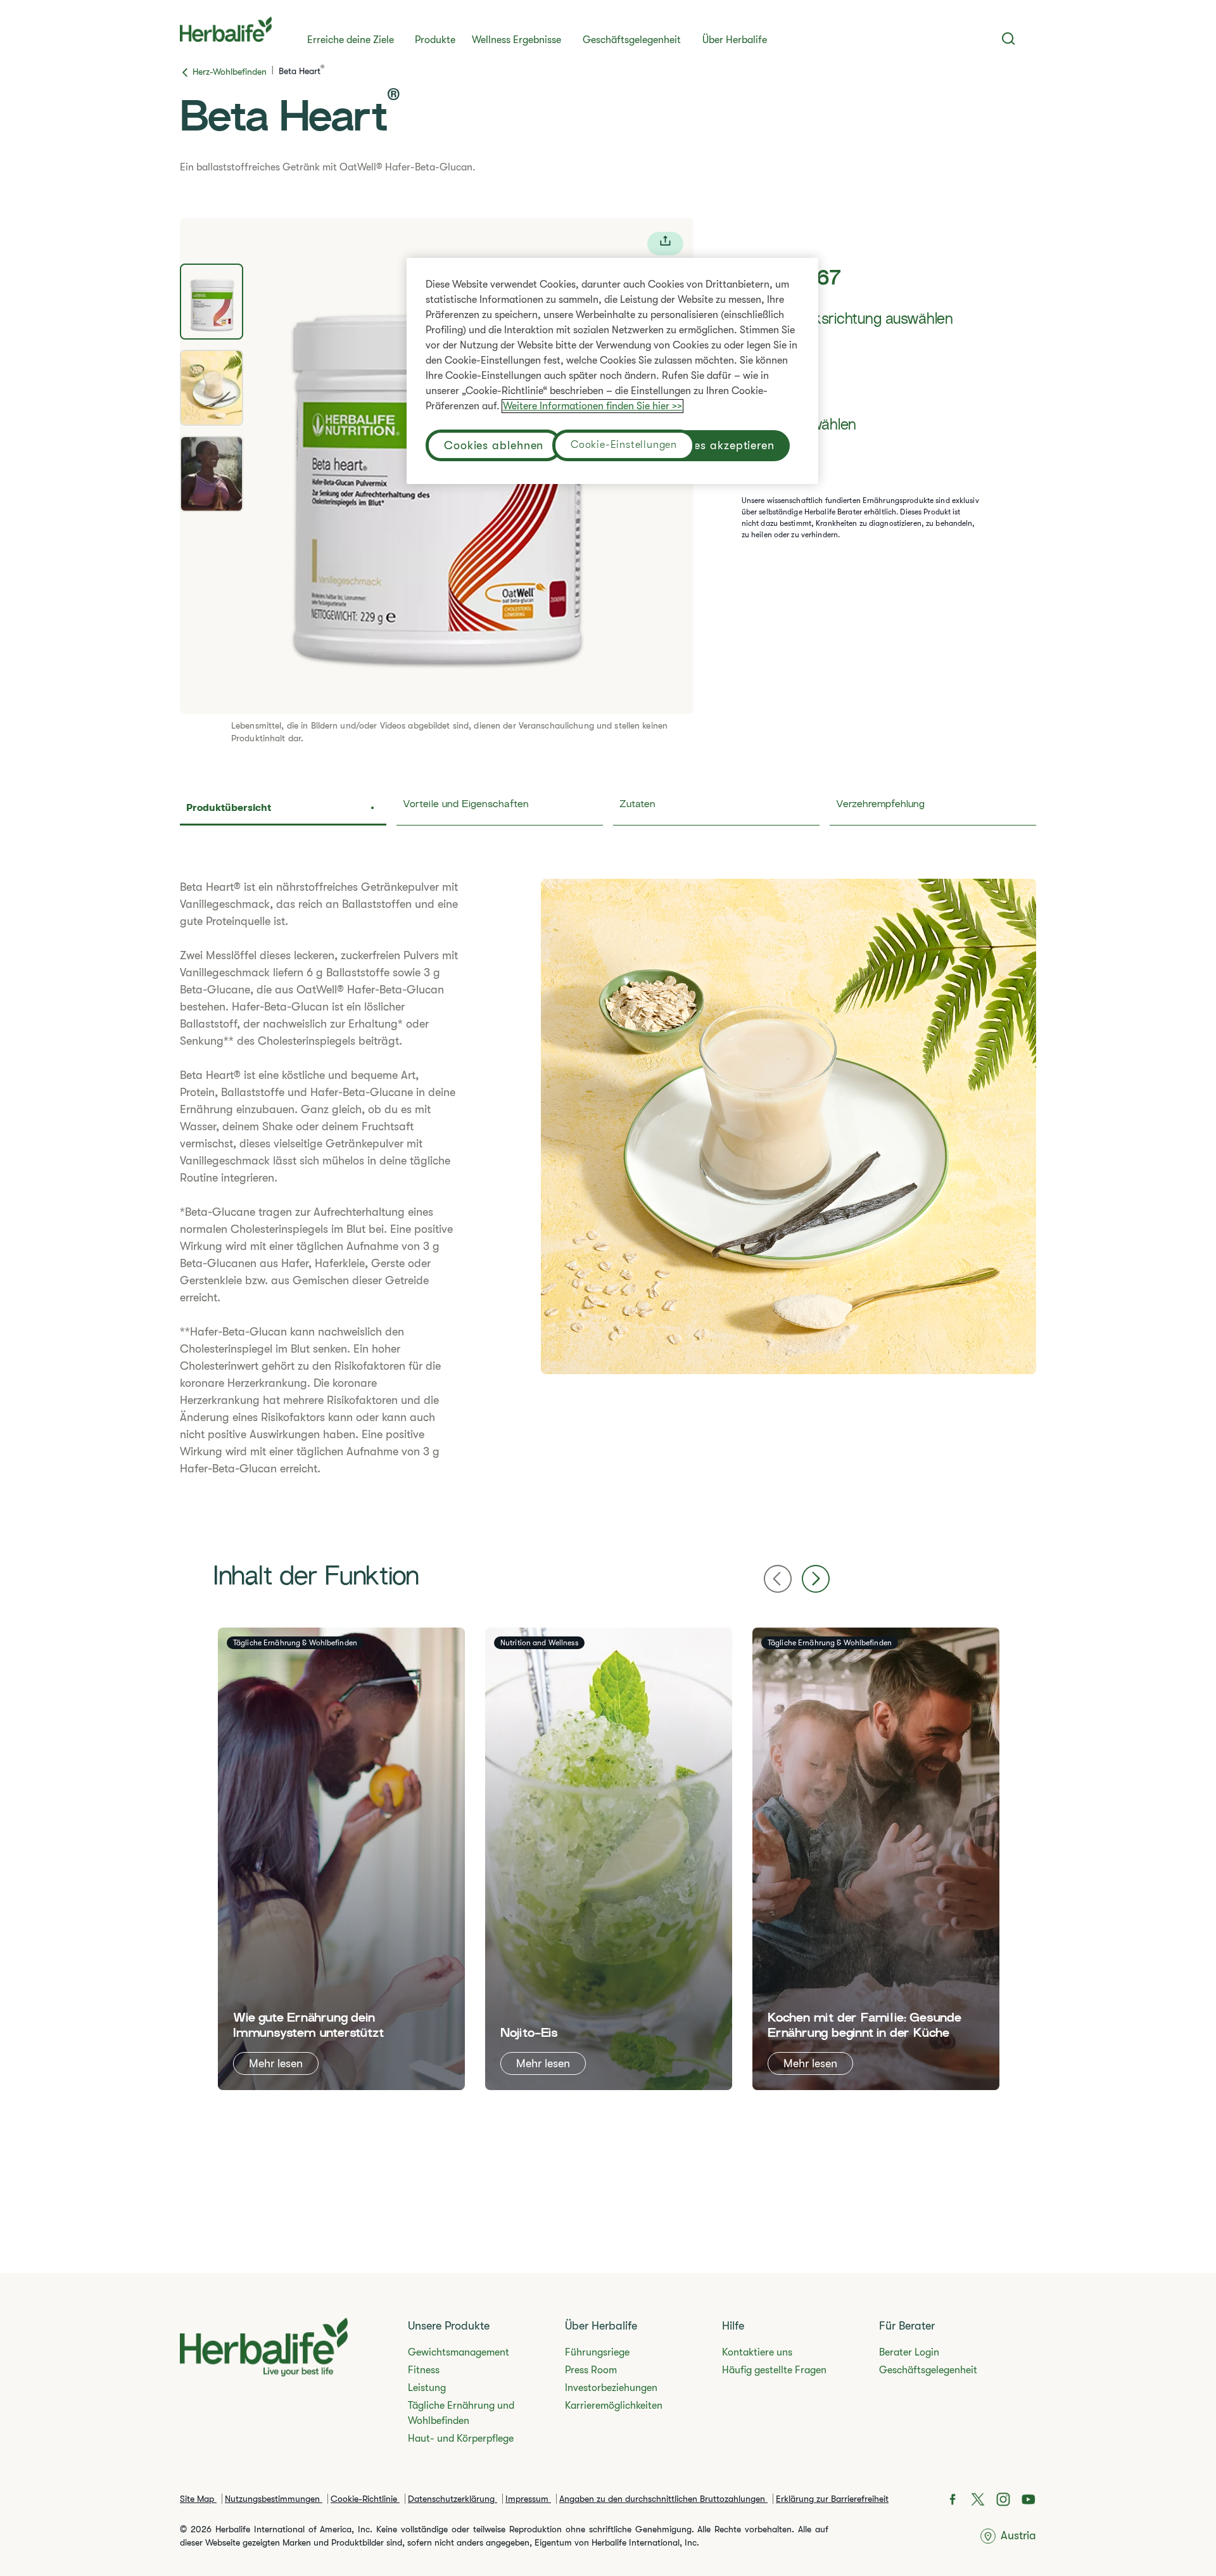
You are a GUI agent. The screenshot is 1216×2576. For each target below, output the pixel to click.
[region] (612, 371)
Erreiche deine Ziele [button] (351, 40)
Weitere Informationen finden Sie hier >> (592, 406)
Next (816, 1579)
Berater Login (909, 2352)
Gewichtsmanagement (459, 2352)
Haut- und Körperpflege (461, 2439)
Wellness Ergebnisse (516, 40)
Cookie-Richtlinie (365, 2499)
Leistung (427, 2388)
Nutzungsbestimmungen (274, 2499)
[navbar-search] (1009, 39)
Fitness (424, 2370)
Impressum (528, 2499)
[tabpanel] (608, 1186)
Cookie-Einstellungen (624, 445)
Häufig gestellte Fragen (774, 2370)
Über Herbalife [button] (735, 40)
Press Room (591, 2370)
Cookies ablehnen (494, 445)
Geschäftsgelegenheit (632, 40)
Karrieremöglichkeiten (614, 2406)
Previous (778, 1579)
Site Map (198, 2499)
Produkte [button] (435, 40)
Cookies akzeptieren (718, 445)
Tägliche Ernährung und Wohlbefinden (461, 2413)
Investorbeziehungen (611, 2388)
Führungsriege (597, 2352)
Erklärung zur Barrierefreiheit (832, 2499)
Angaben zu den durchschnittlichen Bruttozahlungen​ (663, 2499)
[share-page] (665, 244)
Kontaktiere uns (757, 2352)
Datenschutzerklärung (453, 2499)
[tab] (212, 302)
